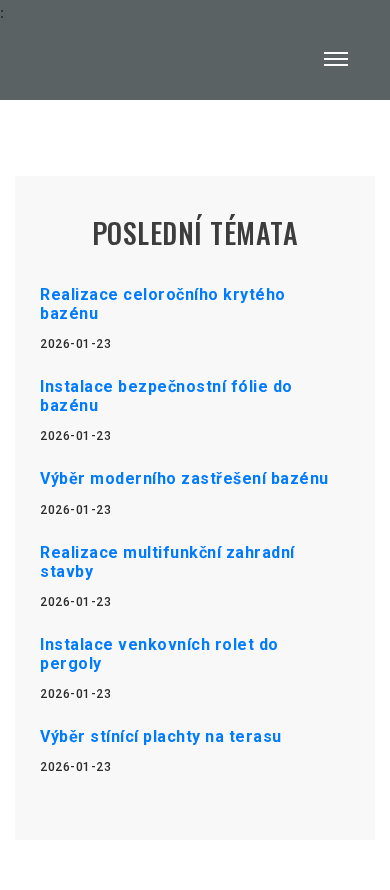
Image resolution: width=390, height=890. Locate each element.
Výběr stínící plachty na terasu (161, 736)
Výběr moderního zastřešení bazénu (184, 478)
